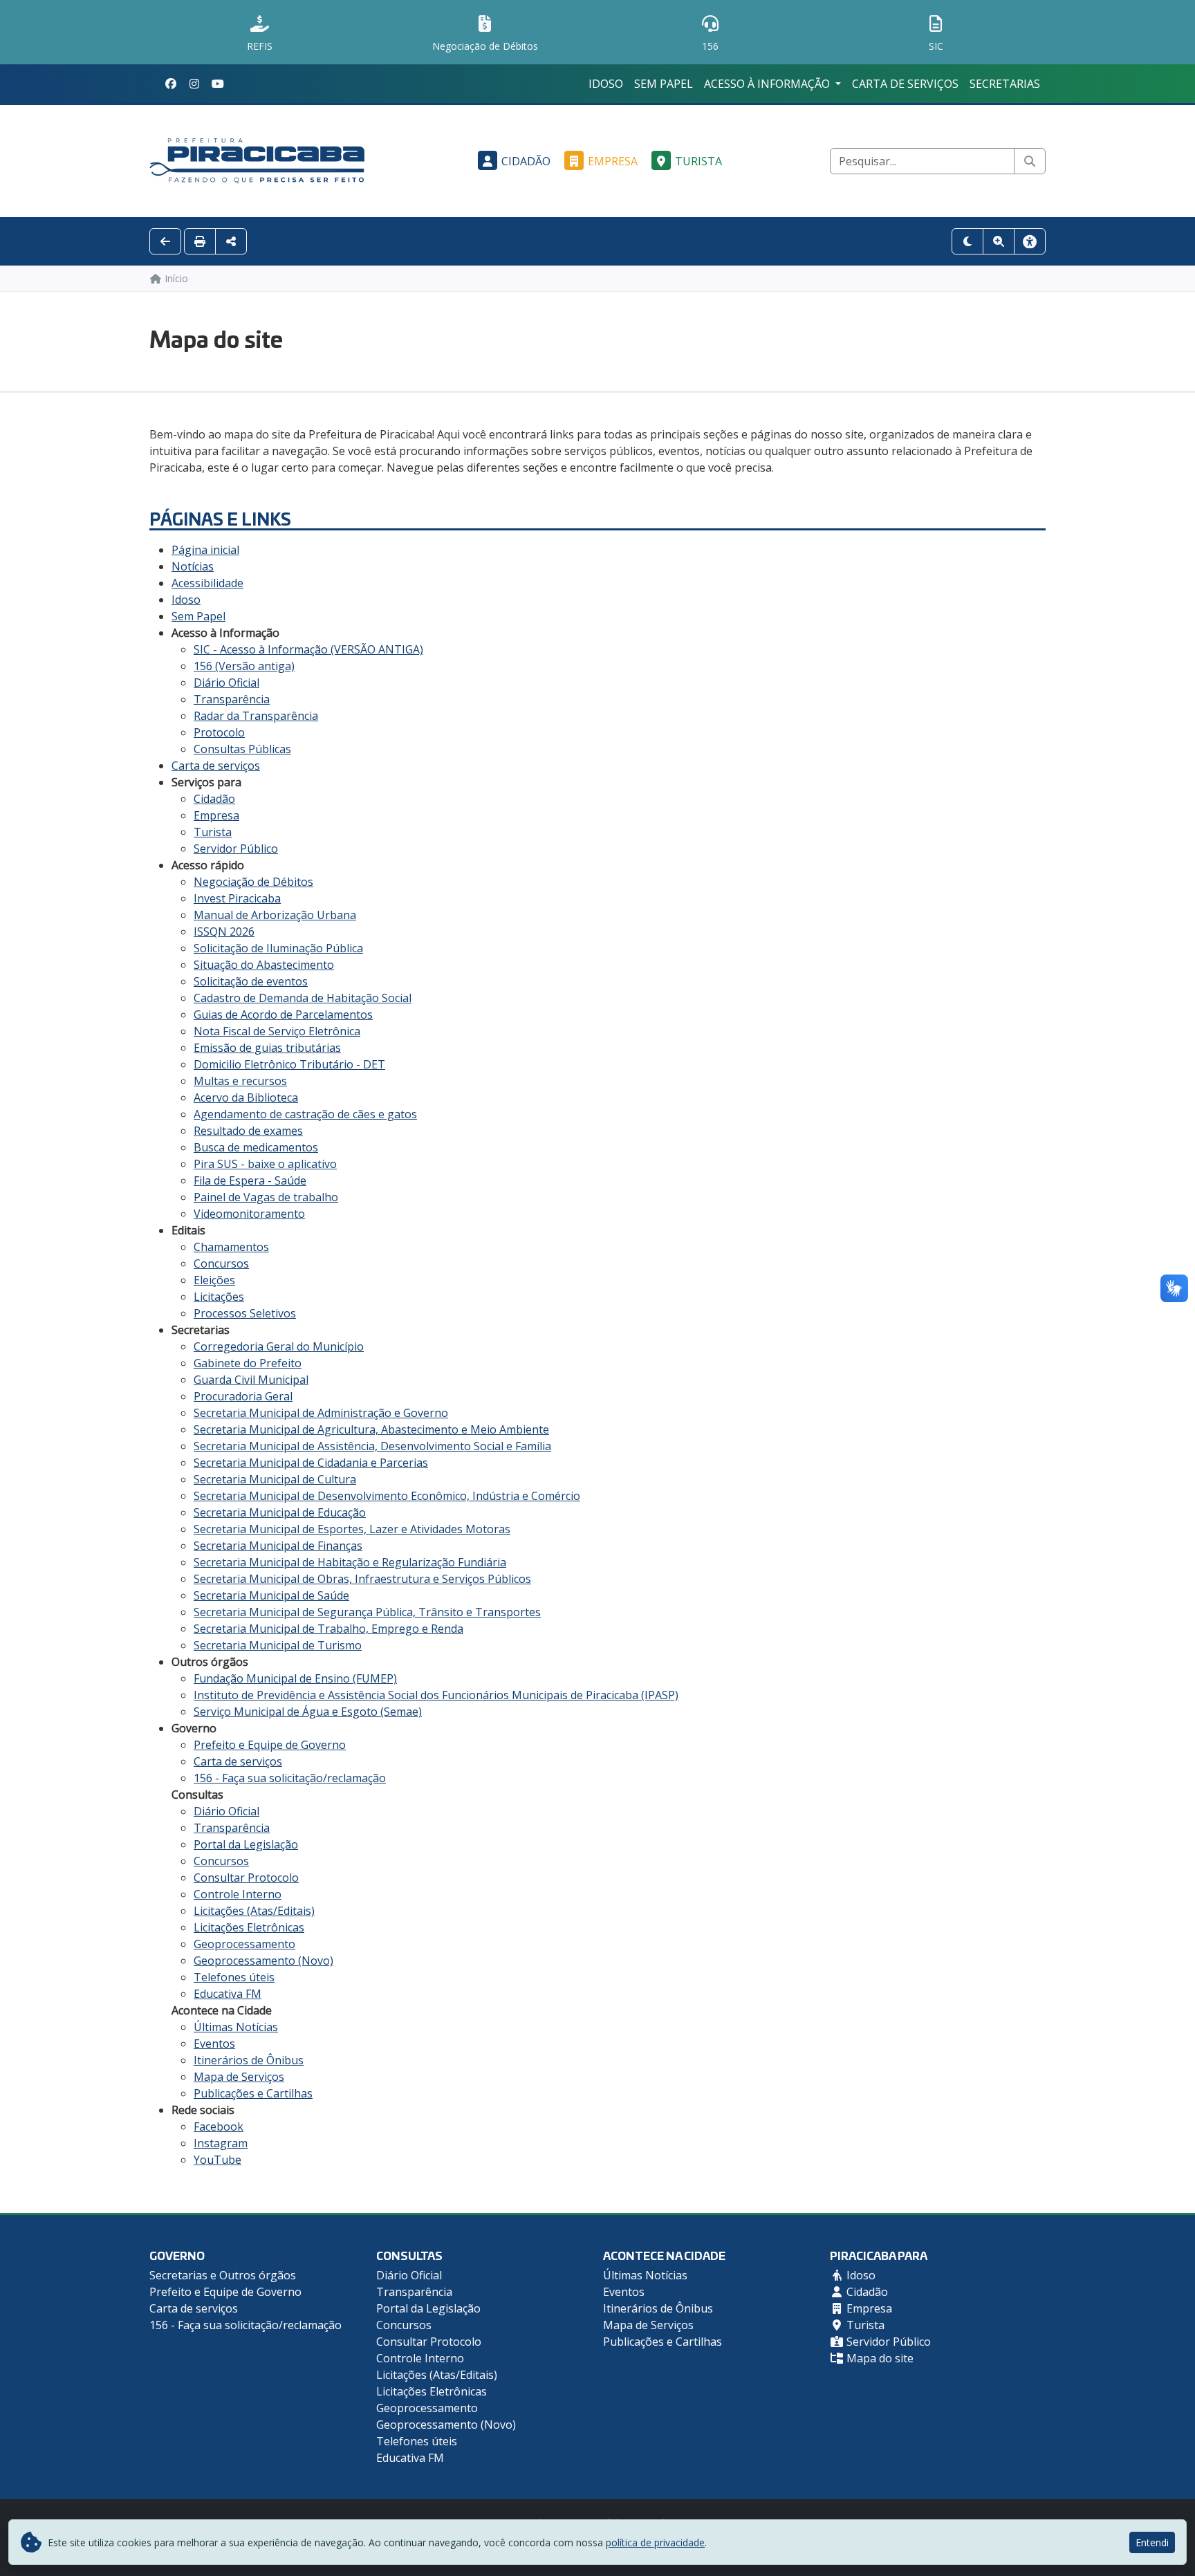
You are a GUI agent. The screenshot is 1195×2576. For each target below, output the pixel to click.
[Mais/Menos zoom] (999, 241)
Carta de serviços (905, 84)
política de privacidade (655, 2542)
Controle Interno (238, 1894)
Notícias (193, 566)
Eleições (214, 1280)
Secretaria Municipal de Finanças (278, 1546)
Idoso (606, 84)
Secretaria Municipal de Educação (280, 1512)
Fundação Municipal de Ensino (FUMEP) (295, 1678)
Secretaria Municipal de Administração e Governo (321, 1413)
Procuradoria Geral (243, 1396)
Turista (698, 161)
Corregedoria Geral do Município (279, 1346)
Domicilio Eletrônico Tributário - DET (289, 1064)
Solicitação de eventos (251, 981)
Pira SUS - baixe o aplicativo (265, 1164)
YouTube (217, 2160)
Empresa (613, 161)
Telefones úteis (234, 1977)
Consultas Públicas (242, 749)
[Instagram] (194, 84)
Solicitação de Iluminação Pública (278, 948)
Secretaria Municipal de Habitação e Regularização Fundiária (350, 1562)
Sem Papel (664, 84)
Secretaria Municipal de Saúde (271, 1595)
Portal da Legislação (246, 1844)
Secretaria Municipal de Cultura (275, 1479)
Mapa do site (879, 2358)
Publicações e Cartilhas (253, 2093)
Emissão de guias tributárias (267, 1048)
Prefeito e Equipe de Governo (270, 1745)
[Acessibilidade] (1030, 241)
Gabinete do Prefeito (248, 1363)
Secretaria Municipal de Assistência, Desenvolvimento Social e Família (372, 1446)
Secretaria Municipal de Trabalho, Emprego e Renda (328, 1629)
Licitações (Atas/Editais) (254, 1911)
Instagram (221, 2143)
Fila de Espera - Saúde (250, 1180)
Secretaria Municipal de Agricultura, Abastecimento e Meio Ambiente (371, 1429)
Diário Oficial (226, 683)
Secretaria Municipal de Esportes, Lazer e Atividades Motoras (352, 1529)
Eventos (214, 2044)
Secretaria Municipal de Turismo (278, 1645)
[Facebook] (171, 84)
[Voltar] (165, 241)
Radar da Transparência (256, 716)
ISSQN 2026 (224, 932)
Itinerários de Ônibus (249, 2060)
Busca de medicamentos (256, 1147)
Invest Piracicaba (237, 898)
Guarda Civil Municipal (251, 1380)
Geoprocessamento (244, 1944)
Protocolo (219, 732)
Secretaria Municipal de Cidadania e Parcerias (311, 1463)
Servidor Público (236, 849)
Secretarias (1005, 84)
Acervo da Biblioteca (246, 1097)
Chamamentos (231, 1247)
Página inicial (205, 550)
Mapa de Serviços (239, 2077)
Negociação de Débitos (253, 882)
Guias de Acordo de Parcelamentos (283, 1014)
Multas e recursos (240, 1081)
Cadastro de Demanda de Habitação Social (303, 998)
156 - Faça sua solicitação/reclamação (290, 1778)
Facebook (219, 2126)
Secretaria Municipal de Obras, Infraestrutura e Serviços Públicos (362, 1579)
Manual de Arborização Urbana (275, 915)
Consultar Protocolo (246, 1878)
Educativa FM (228, 1994)
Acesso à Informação (768, 84)
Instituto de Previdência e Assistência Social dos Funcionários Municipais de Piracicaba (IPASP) (436, 1695)
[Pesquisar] (1030, 161)
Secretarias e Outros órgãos (223, 2275)
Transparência (232, 699)
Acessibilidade (207, 583)
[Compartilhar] (231, 241)
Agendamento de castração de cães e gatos (305, 1114)
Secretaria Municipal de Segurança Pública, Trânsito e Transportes (367, 1612)
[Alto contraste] (967, 241)
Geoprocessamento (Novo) (263, 1961)
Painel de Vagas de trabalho (266, 1197)
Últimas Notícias (236, 2027)
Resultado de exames (248, 1131)
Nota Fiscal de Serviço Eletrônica (277, 1031)
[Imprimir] (200, 241)
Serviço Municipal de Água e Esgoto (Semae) (308, 1712)
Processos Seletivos (245, 1313)
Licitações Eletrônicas (249, 1927)
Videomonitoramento (249, 1214)
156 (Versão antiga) (244, 666)
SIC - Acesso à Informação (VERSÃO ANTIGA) (308, 649)
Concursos (221, 1263)
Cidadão (526, 161)
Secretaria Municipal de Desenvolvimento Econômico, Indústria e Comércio (387, 1496)
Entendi (1152, 2542)
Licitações (219, 1297)
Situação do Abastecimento (264, 965)
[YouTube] (218, 84)
